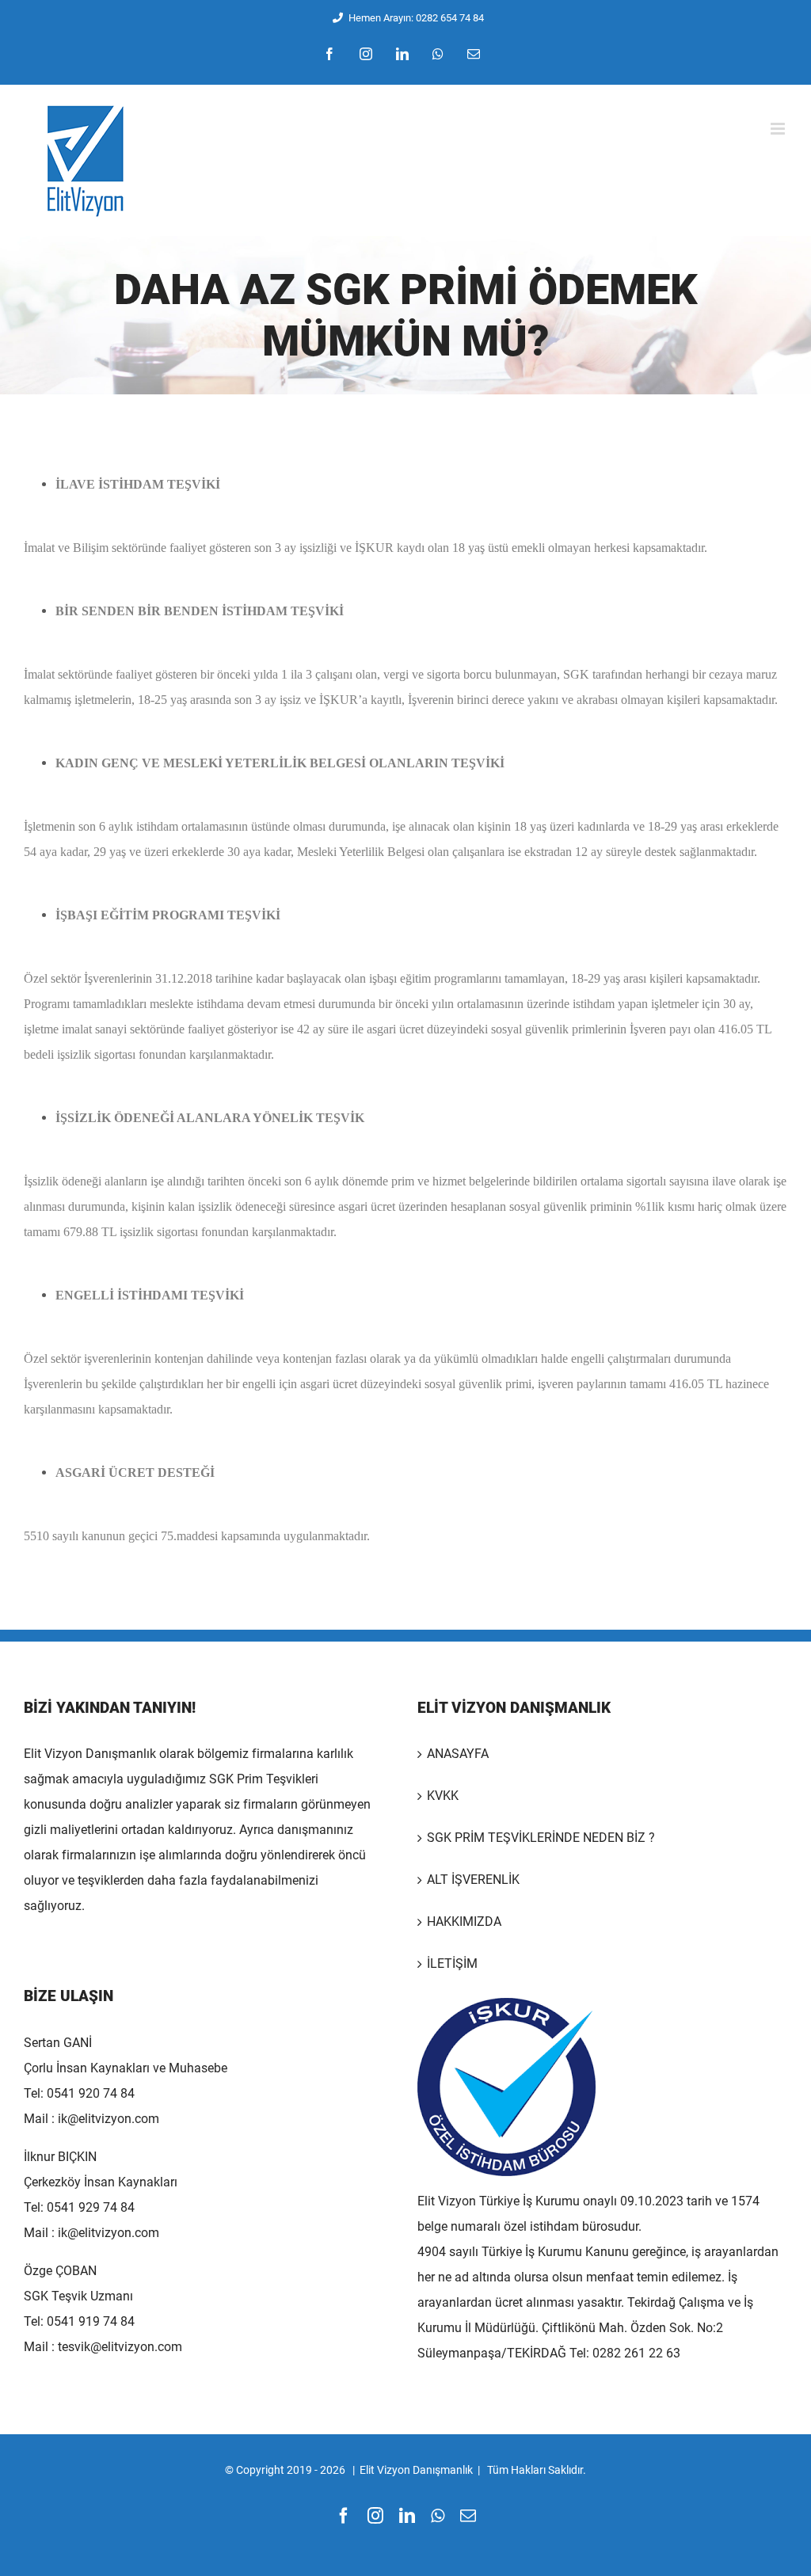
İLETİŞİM (452, 1963)
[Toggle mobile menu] (779, 129)
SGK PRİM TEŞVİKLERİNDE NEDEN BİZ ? (541, 1838)
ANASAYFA (458, 1754)
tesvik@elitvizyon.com (120, 2347)
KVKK (443, 1796)
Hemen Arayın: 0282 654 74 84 (416, 18)
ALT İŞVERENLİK (473, 1880)
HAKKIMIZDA (464, 1922)
